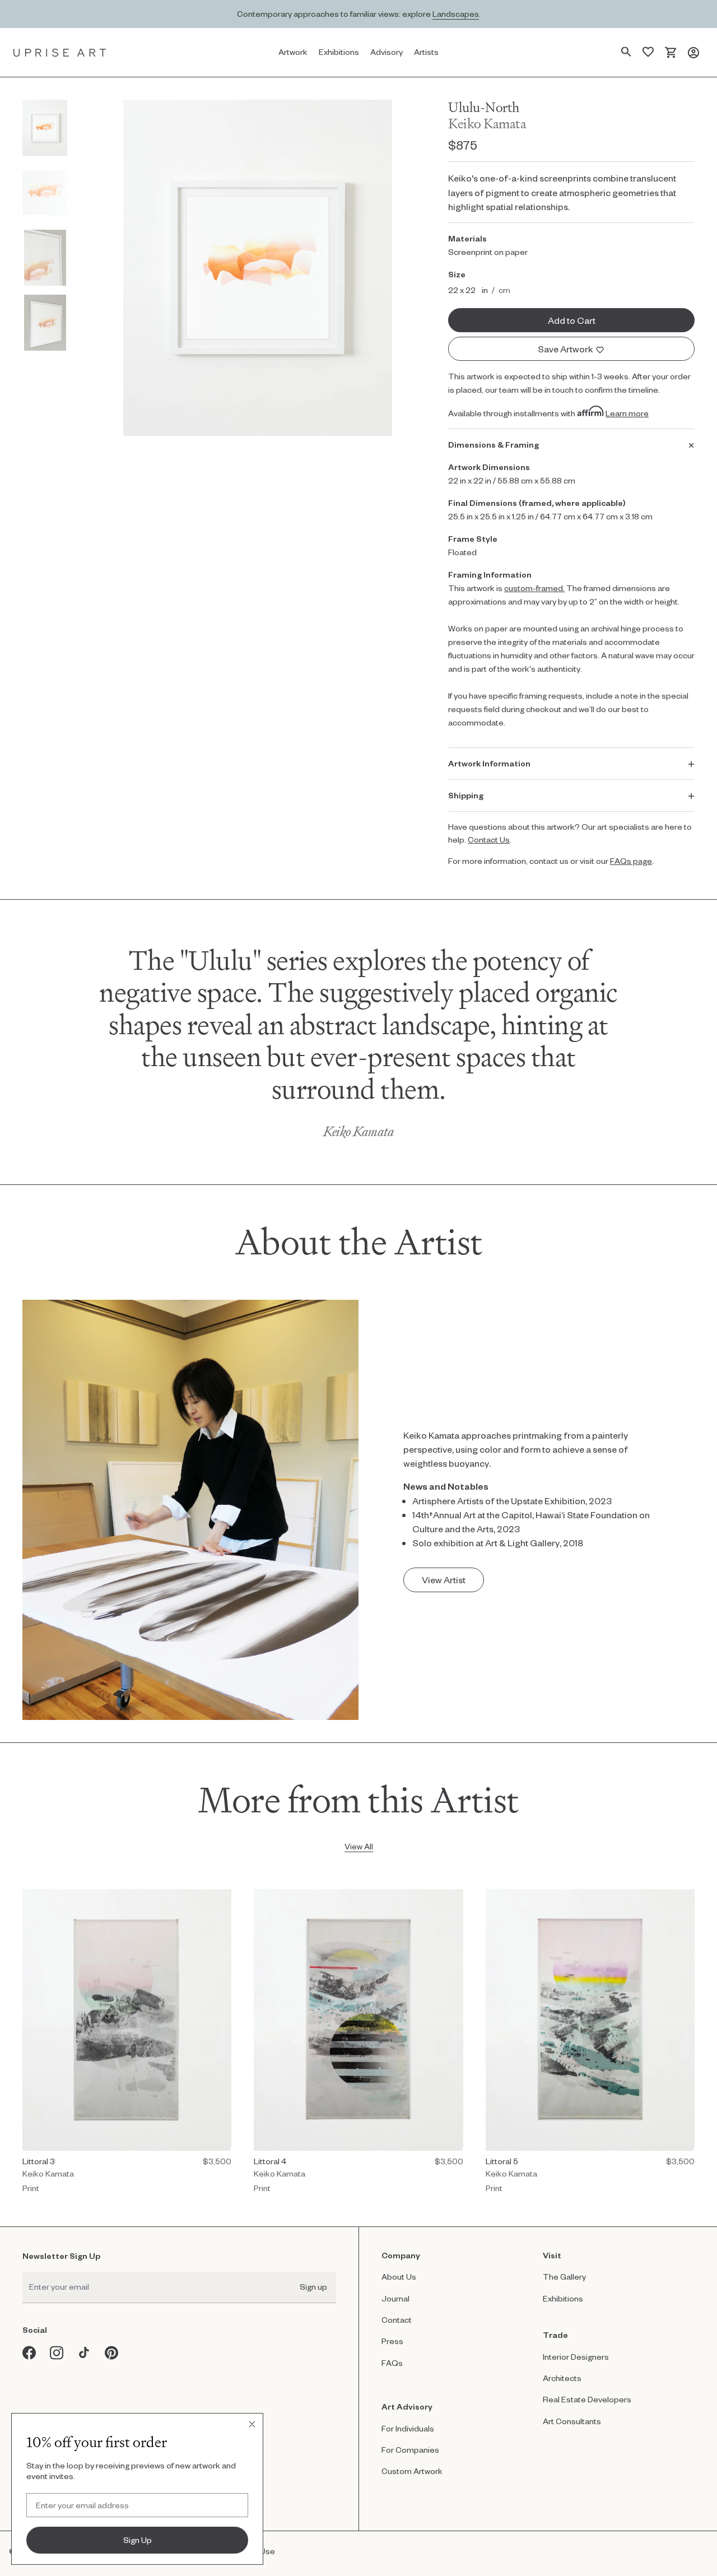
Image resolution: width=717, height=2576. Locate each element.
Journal (395, 2298)
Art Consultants (572, 2421)
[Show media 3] (45, 258)
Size (457, 274)
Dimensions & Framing (493, 445)
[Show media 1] (45, 128)
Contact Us (489, 840)
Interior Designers (576, 2357)
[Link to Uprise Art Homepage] (60, 52)
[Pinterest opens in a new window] (112, 2353)
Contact (397, 2320)
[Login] (693, 52)
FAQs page (631, 861)
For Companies (410, 2450)
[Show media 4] (45, 323)
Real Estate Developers (587, 2399)
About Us (399, 2277)
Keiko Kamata (487, 124)
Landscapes (456, 14)
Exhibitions (563, 2298)
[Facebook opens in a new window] (29, 2353)
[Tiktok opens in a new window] (84, 2353)
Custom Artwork (412, 2471)
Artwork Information (489, 763)
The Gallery (564, 2277)
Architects (562, 2378)
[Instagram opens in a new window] (57, 2353)
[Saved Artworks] (648, 52)
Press (392, 2341)
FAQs (392, 2363)
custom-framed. (534, 588)
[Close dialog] (252, 2424)
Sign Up (138, 2540)
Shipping (466, 795)
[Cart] (671, 52)
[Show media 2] (45, 193)
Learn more (627, 413)
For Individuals (408, 2428)
